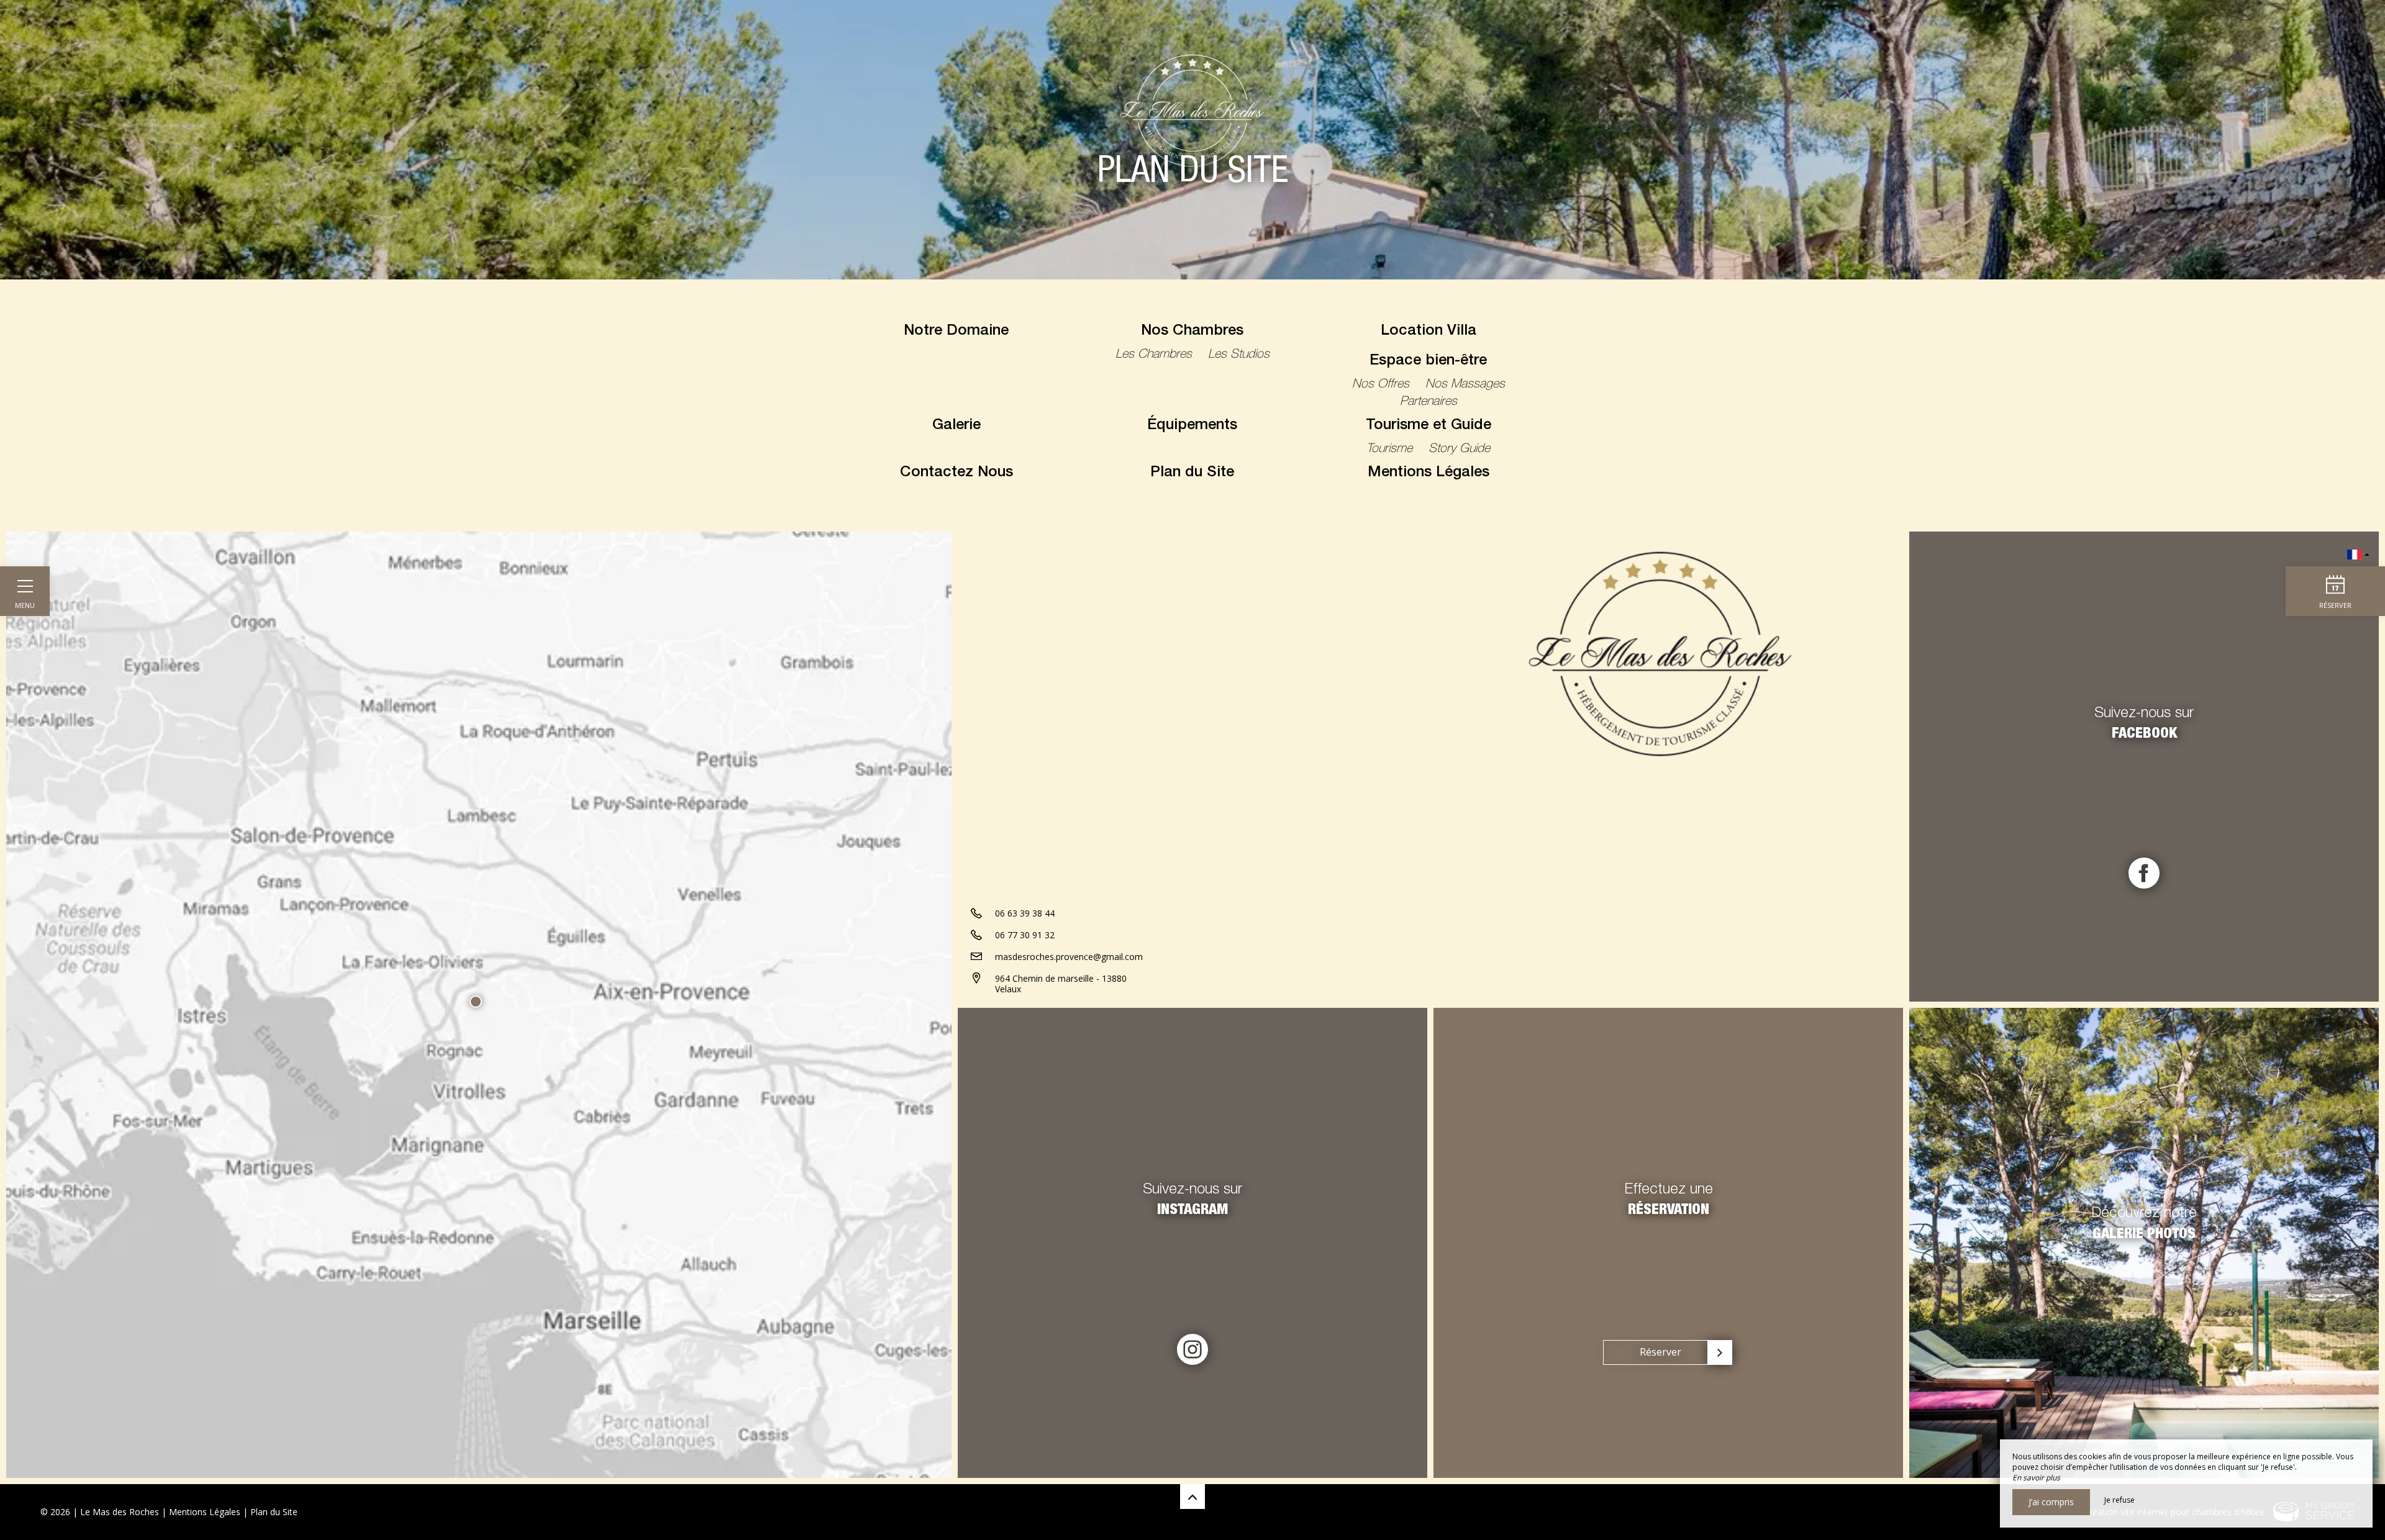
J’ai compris (2051, 1502)
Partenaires (1429, 402)
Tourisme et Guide (1429, 426)
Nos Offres (1383, 385)
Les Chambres (1156, 355)
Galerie (956, 426)
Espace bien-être (1428, 361)
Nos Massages (1465, 385)
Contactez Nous (956, 473)
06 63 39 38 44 (1025, 913)
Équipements (1192, 426)
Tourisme (1391, 450)
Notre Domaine (956, 332)
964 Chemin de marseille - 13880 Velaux (1061, 984)
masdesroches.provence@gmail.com (1069, 957)
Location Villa (1429, 332)
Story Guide (1459, 450)
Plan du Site (1192, 473)
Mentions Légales (1429, 473)
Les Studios (1239, 355)
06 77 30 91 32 (1025, 935)
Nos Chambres (1192, 332)
